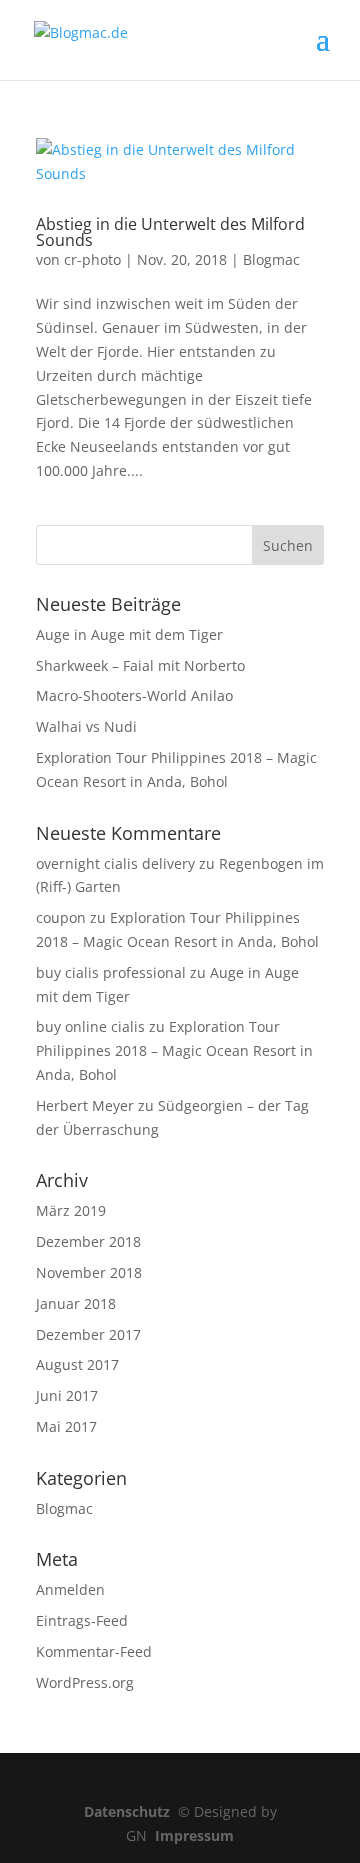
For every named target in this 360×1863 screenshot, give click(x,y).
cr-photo (92, 259)
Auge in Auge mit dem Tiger (129, 634)
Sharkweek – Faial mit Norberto (140, 665)
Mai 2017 (66, 1426)
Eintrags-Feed (82, 1620)
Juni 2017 (67, 1395)
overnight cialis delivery (115, 863)
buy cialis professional (111, 972)
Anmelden (70, 1589)
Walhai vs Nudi (86, 726)
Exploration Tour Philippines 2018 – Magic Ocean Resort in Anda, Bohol (174, 1050)
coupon (61, 917)
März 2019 (71, 1210)
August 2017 (77, 1364)
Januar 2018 (76, 1303)
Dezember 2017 (88, 1334)
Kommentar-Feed (94, 1651)
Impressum (194, 1835)
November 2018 (89, 1272)
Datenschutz (131, 1811)
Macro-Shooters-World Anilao (134, 695)
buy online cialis (90, 1026)
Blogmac (271, 259)
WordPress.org (85, 1682)
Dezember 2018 (88, 1241)
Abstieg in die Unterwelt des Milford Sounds (170, 232)
